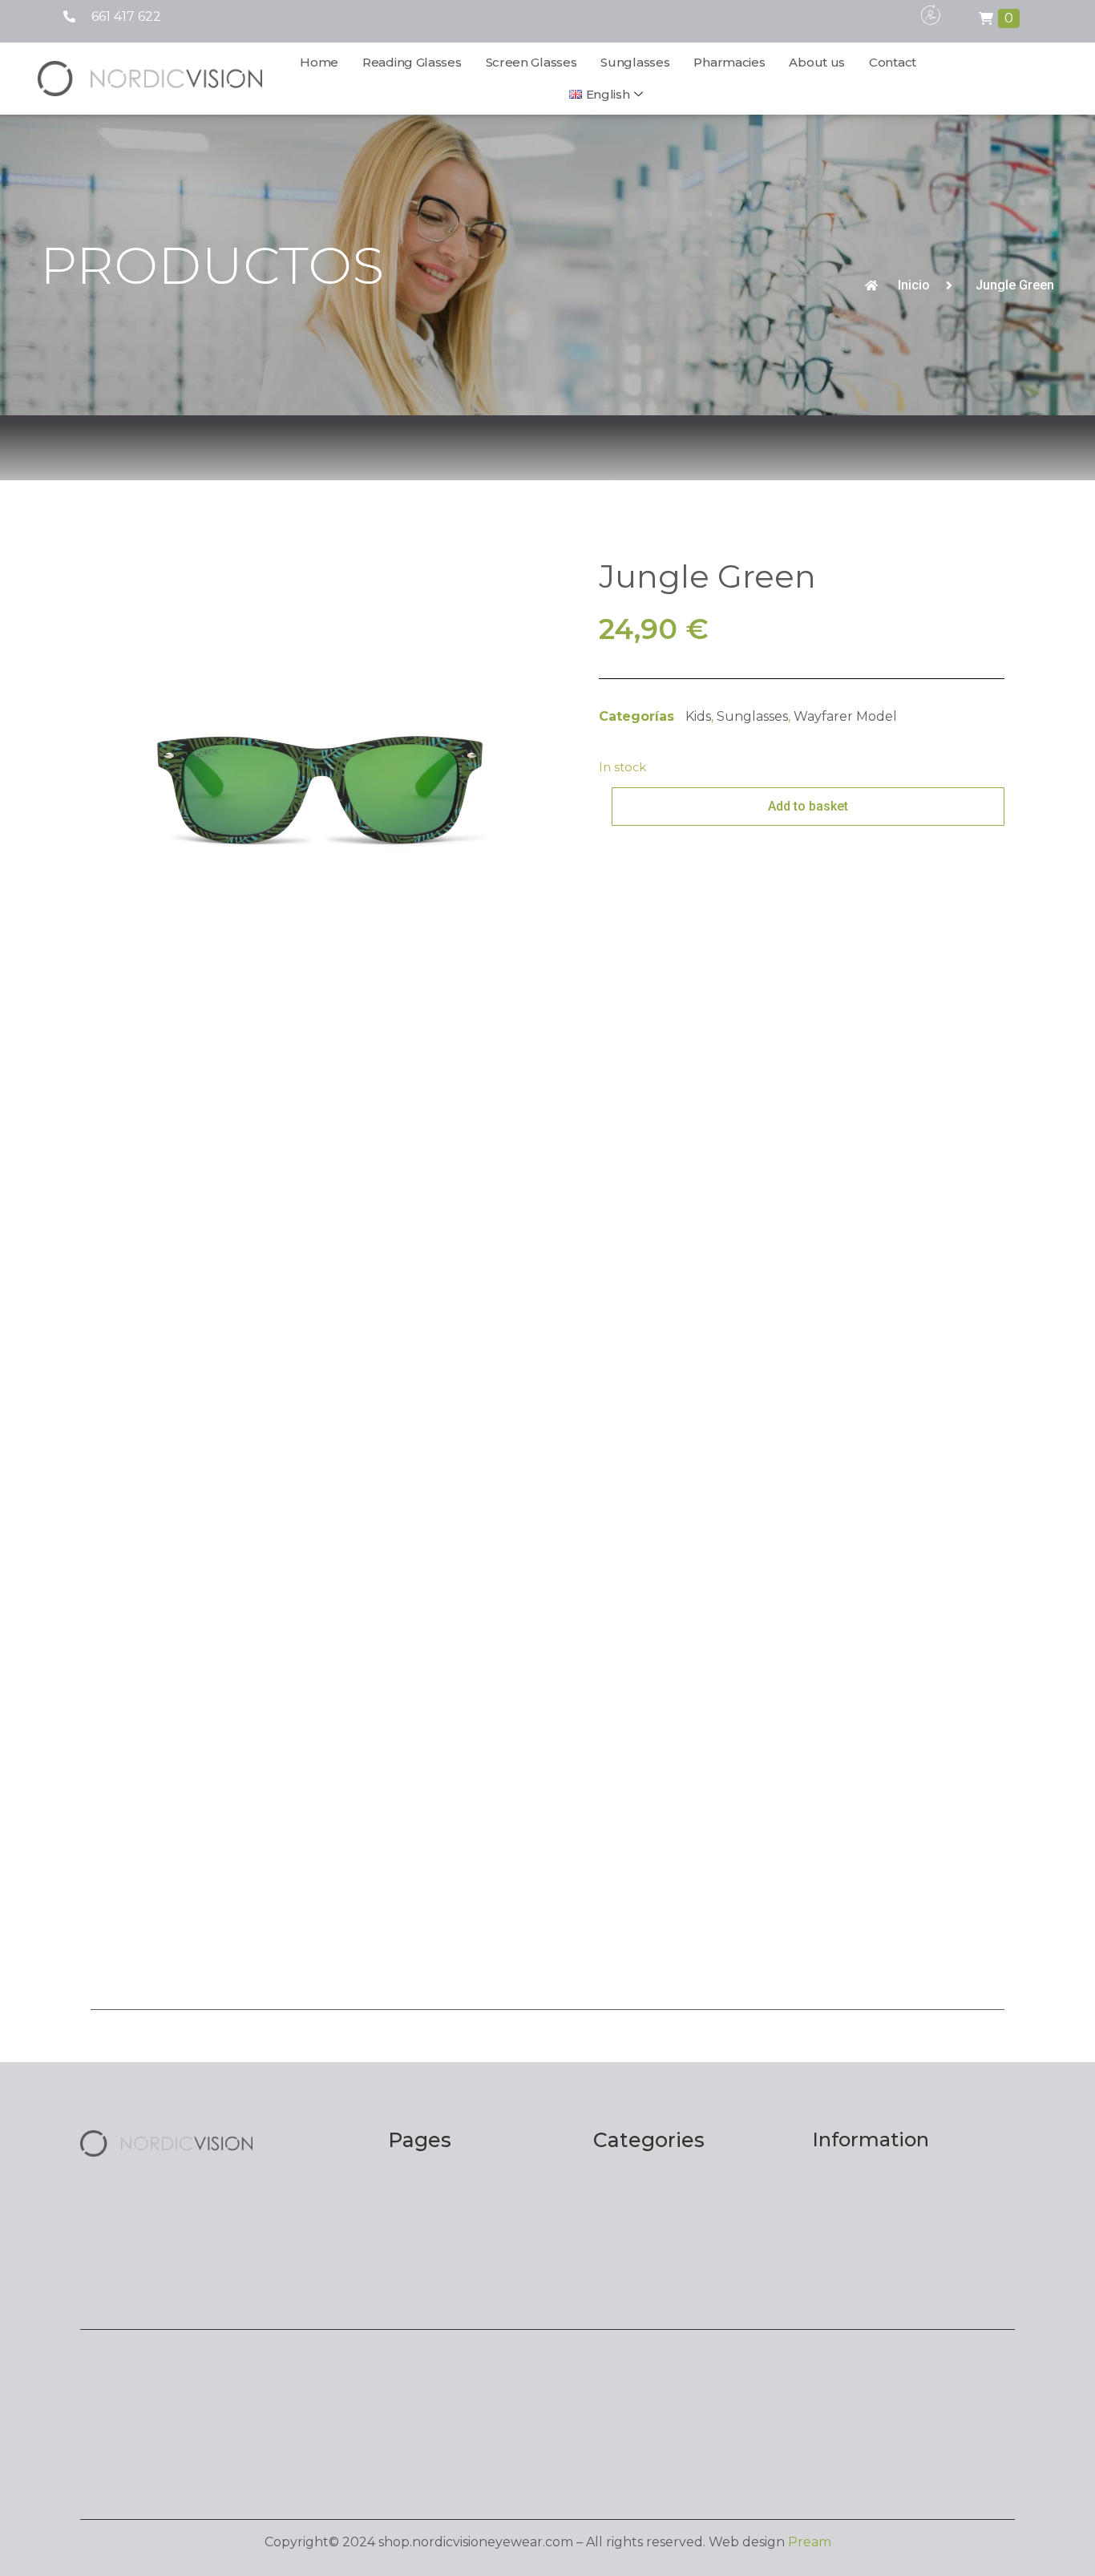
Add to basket (808, 806)
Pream (810, 2542)
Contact (893, 62)
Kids (698, 716)
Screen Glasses (531, 62)
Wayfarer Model (845, 716)
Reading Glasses (412, 62)
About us (817, 62)
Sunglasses (635, 62)
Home (319, 62)
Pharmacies (729, 62)
